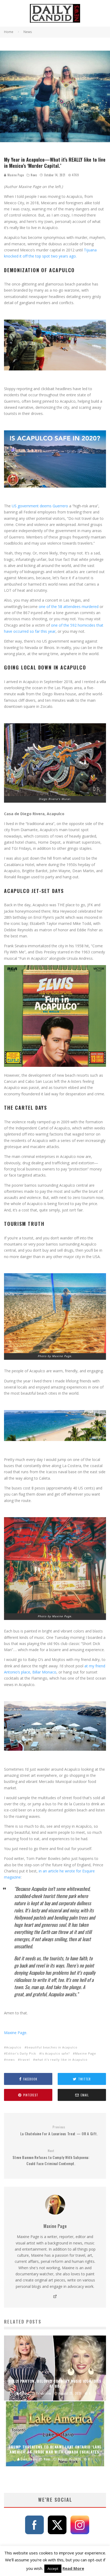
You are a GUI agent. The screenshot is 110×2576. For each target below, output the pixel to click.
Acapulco (14, 2047)
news (10, 2059)
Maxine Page (15, 175)
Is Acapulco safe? (56, 2053)
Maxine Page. (16, 2033)
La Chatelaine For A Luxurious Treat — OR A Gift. (59, 2131)
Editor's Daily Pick (21, 2053)
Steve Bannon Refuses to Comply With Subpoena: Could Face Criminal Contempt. (51, 2157)
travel (25, 2059)
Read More (73, 2568)
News (34, 175)
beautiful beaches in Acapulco (52, 2047)
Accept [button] (53, 2569)
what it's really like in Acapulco (61, 2059)
